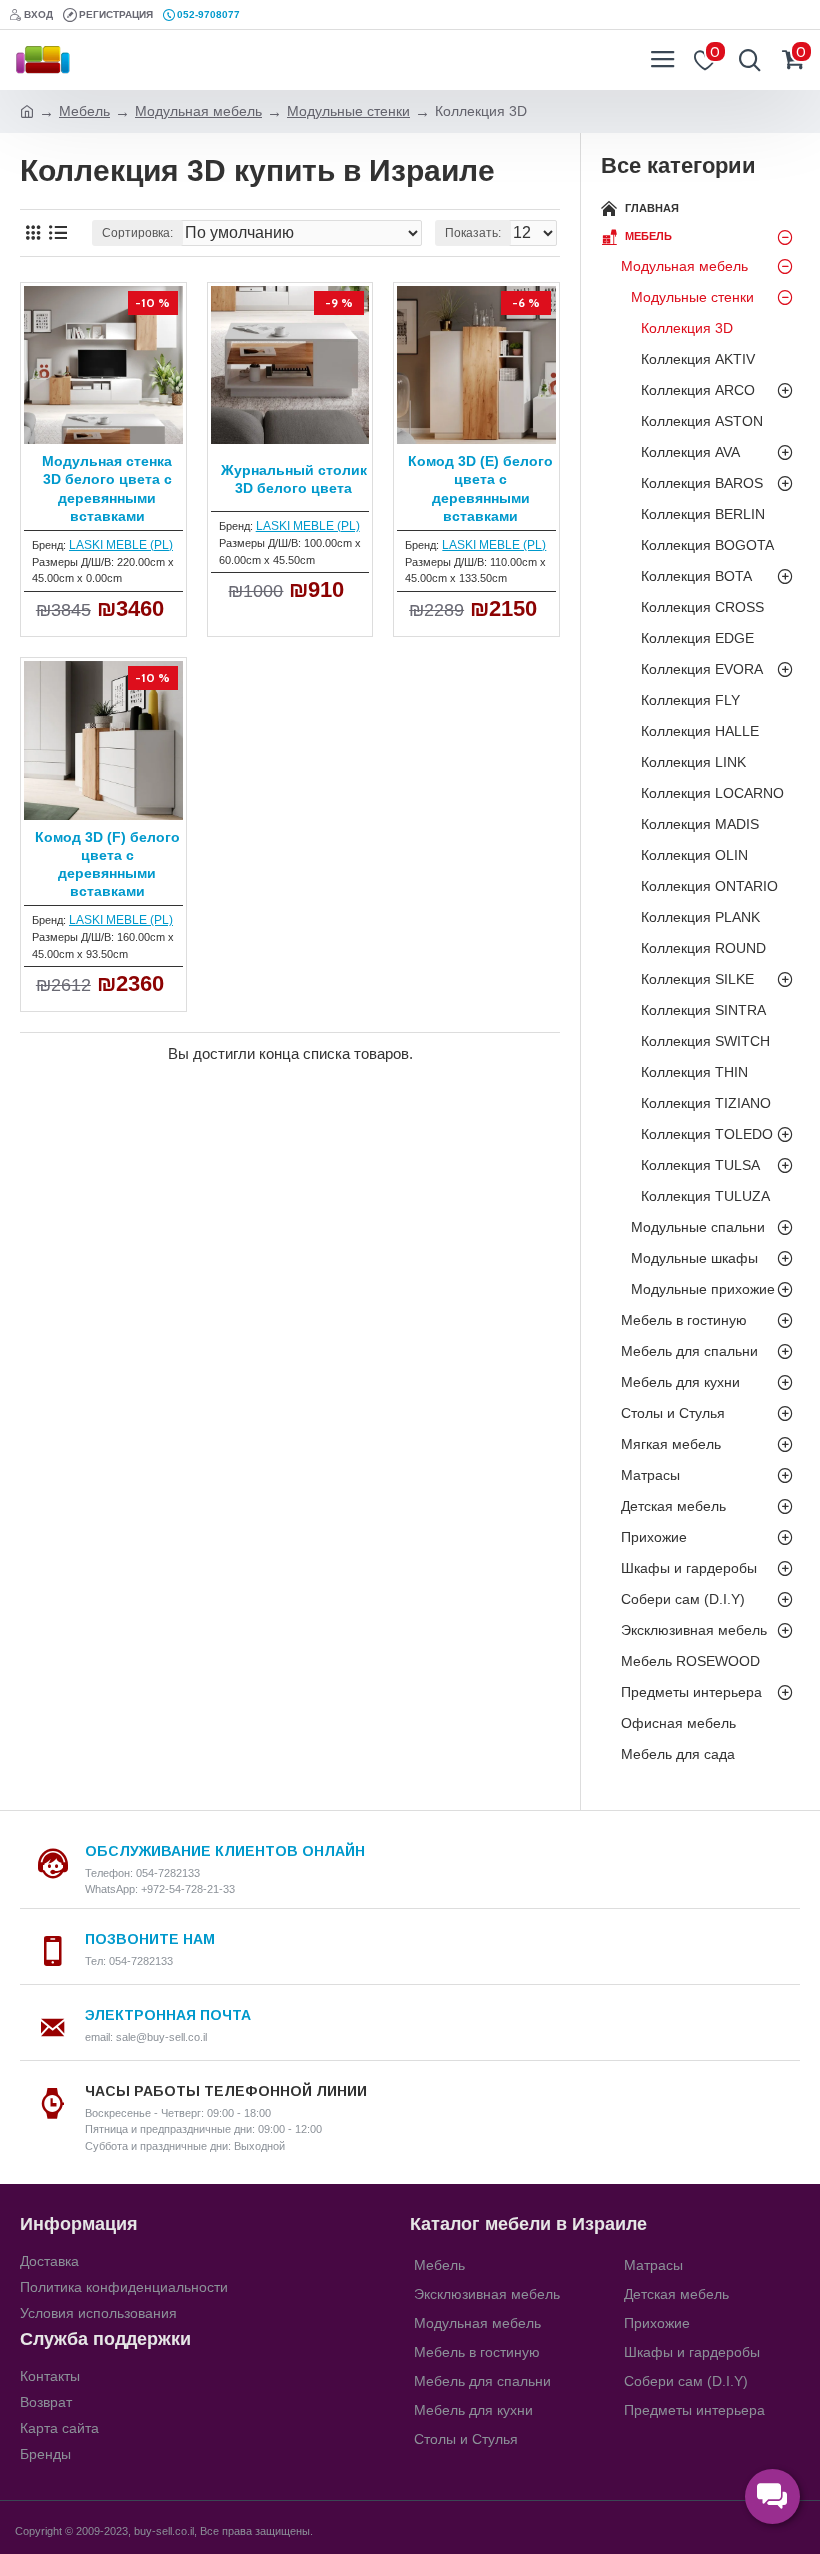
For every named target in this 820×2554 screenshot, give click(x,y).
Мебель (84, 111)
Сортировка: (137, 233)
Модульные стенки (348, 111)
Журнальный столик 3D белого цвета (294, 479)
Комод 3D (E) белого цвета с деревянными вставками (480, 488)
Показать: (473, 233)
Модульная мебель (198, 111)
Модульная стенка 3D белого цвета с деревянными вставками (107, 488)
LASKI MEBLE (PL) (121, 545)
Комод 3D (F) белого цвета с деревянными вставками (107, 864)
